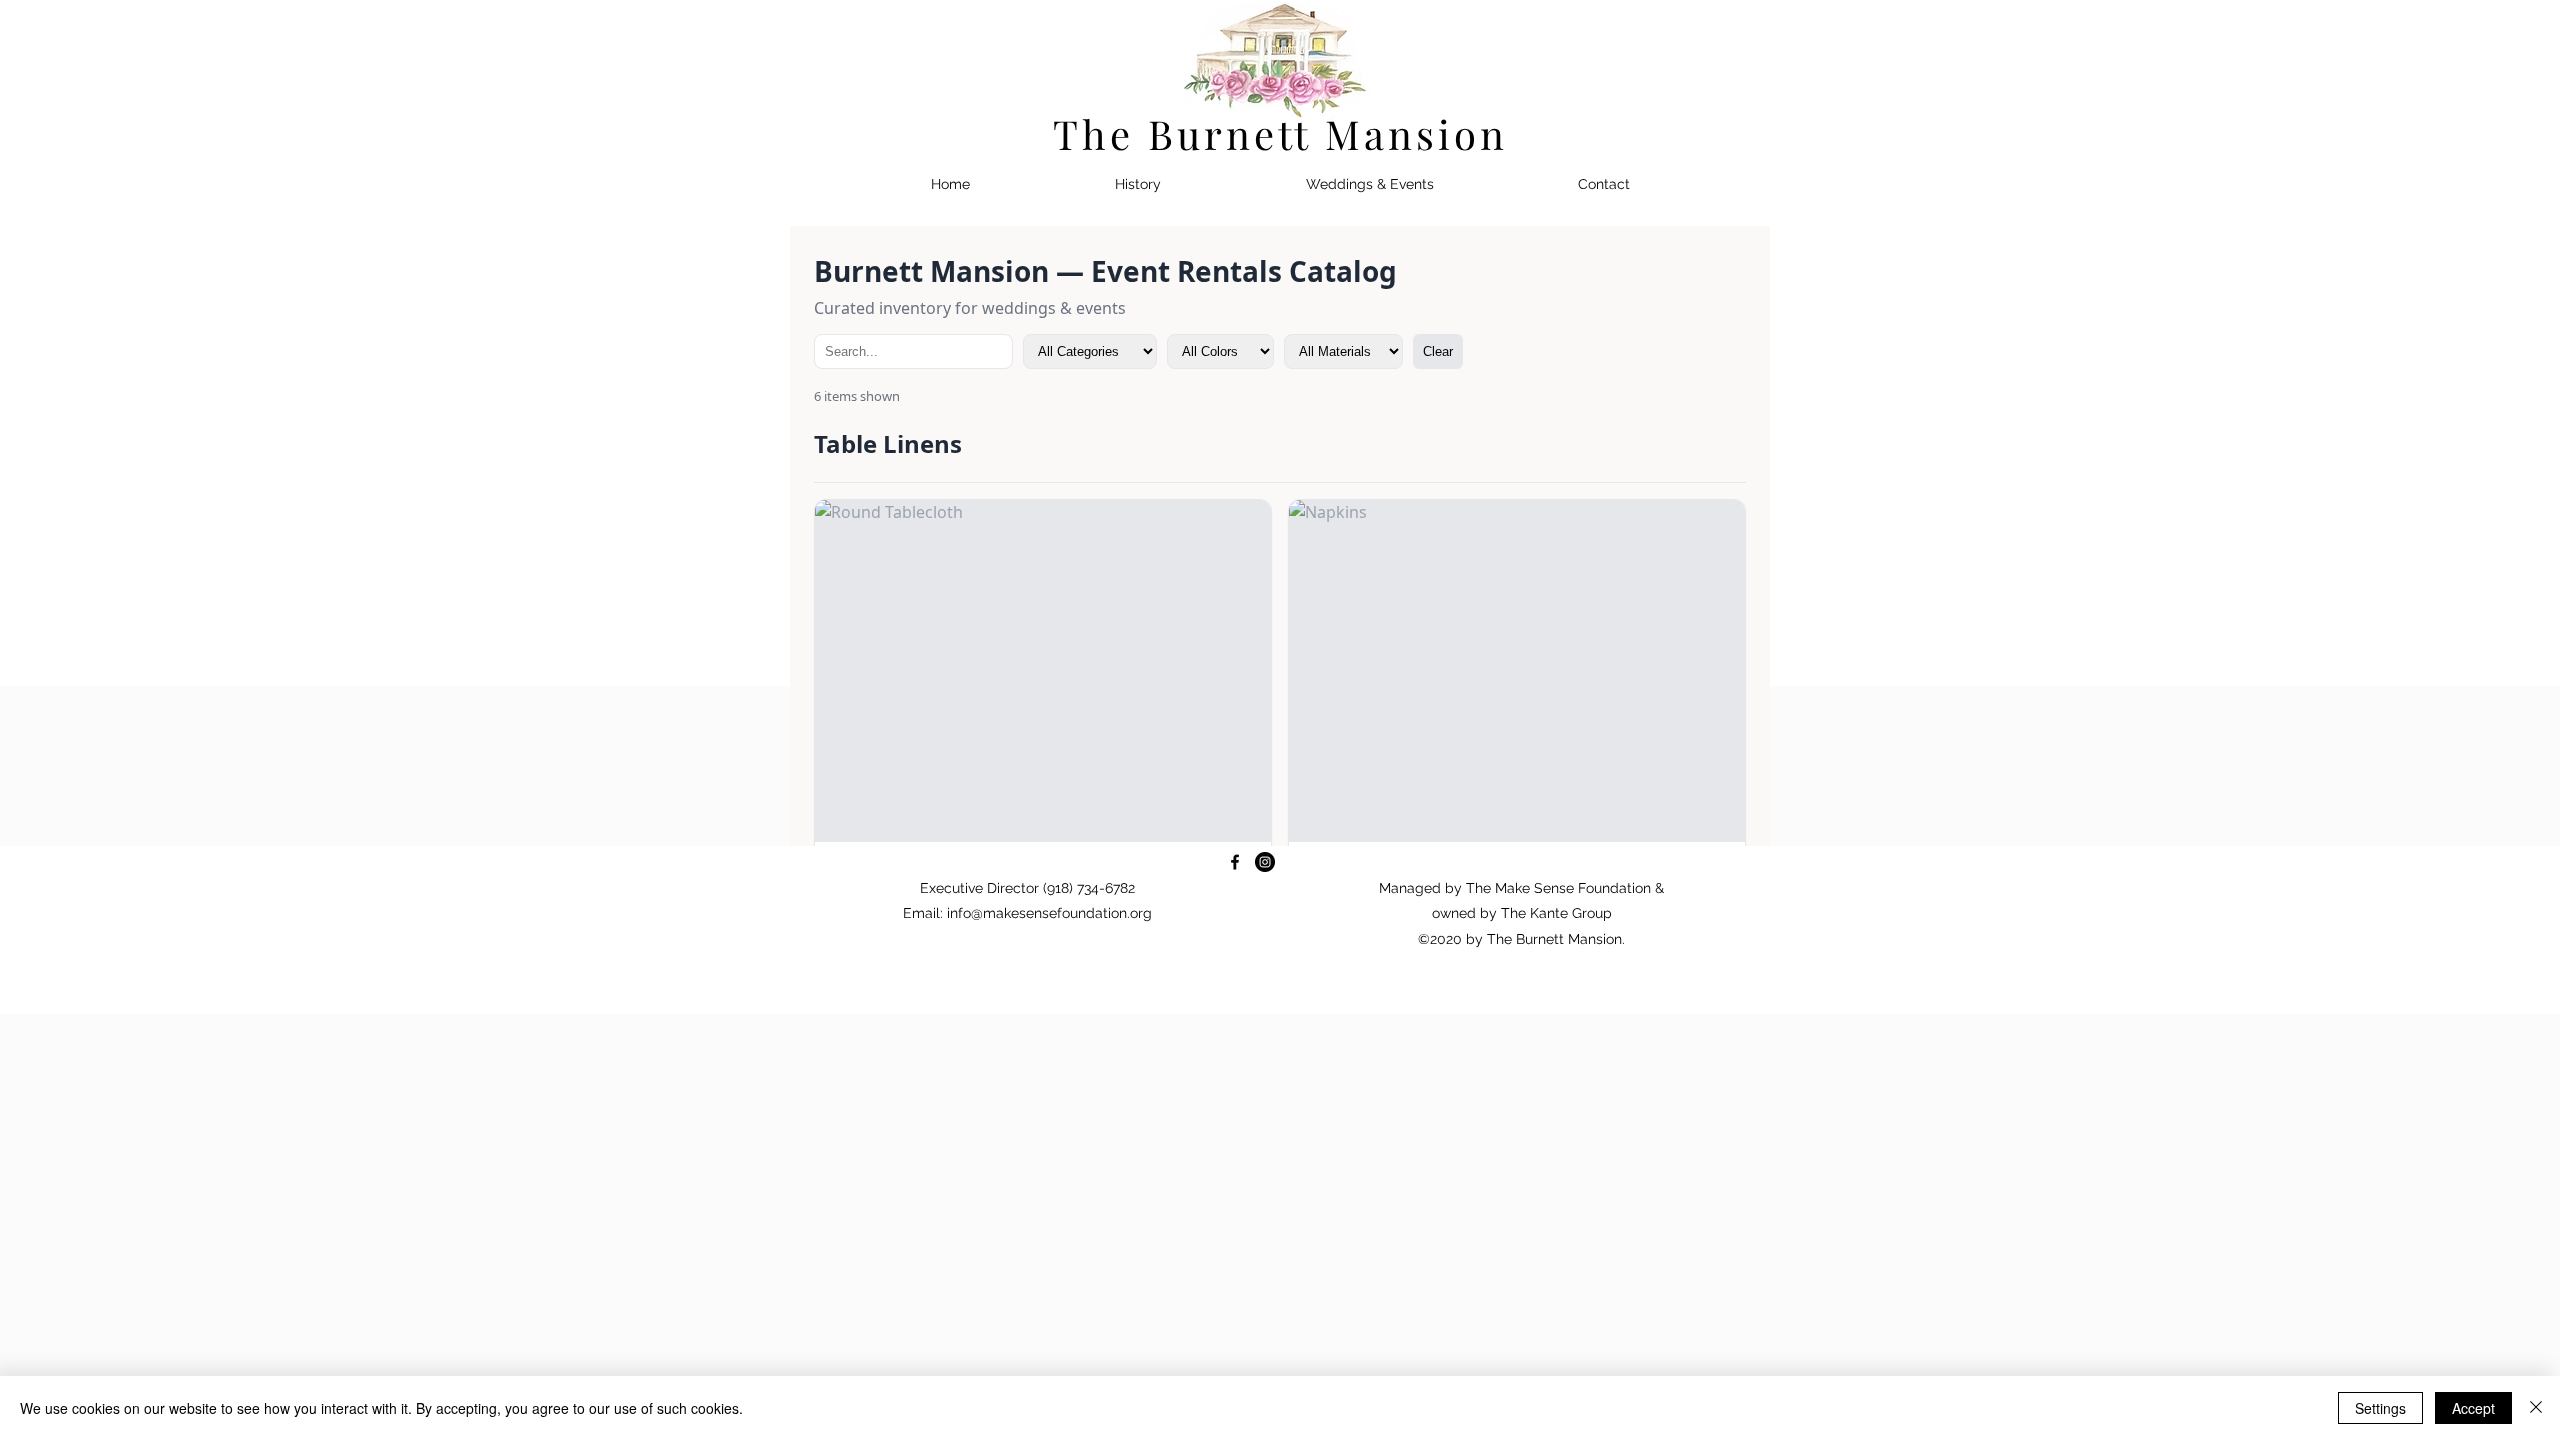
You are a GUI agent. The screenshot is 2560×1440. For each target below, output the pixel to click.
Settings (2380, 1408)
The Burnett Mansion (1280, 133)
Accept (2473, 1408)
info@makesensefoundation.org (1049, 913)
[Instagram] (1265, 862)
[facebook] (1235, 862)
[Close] (2536, 1408)
